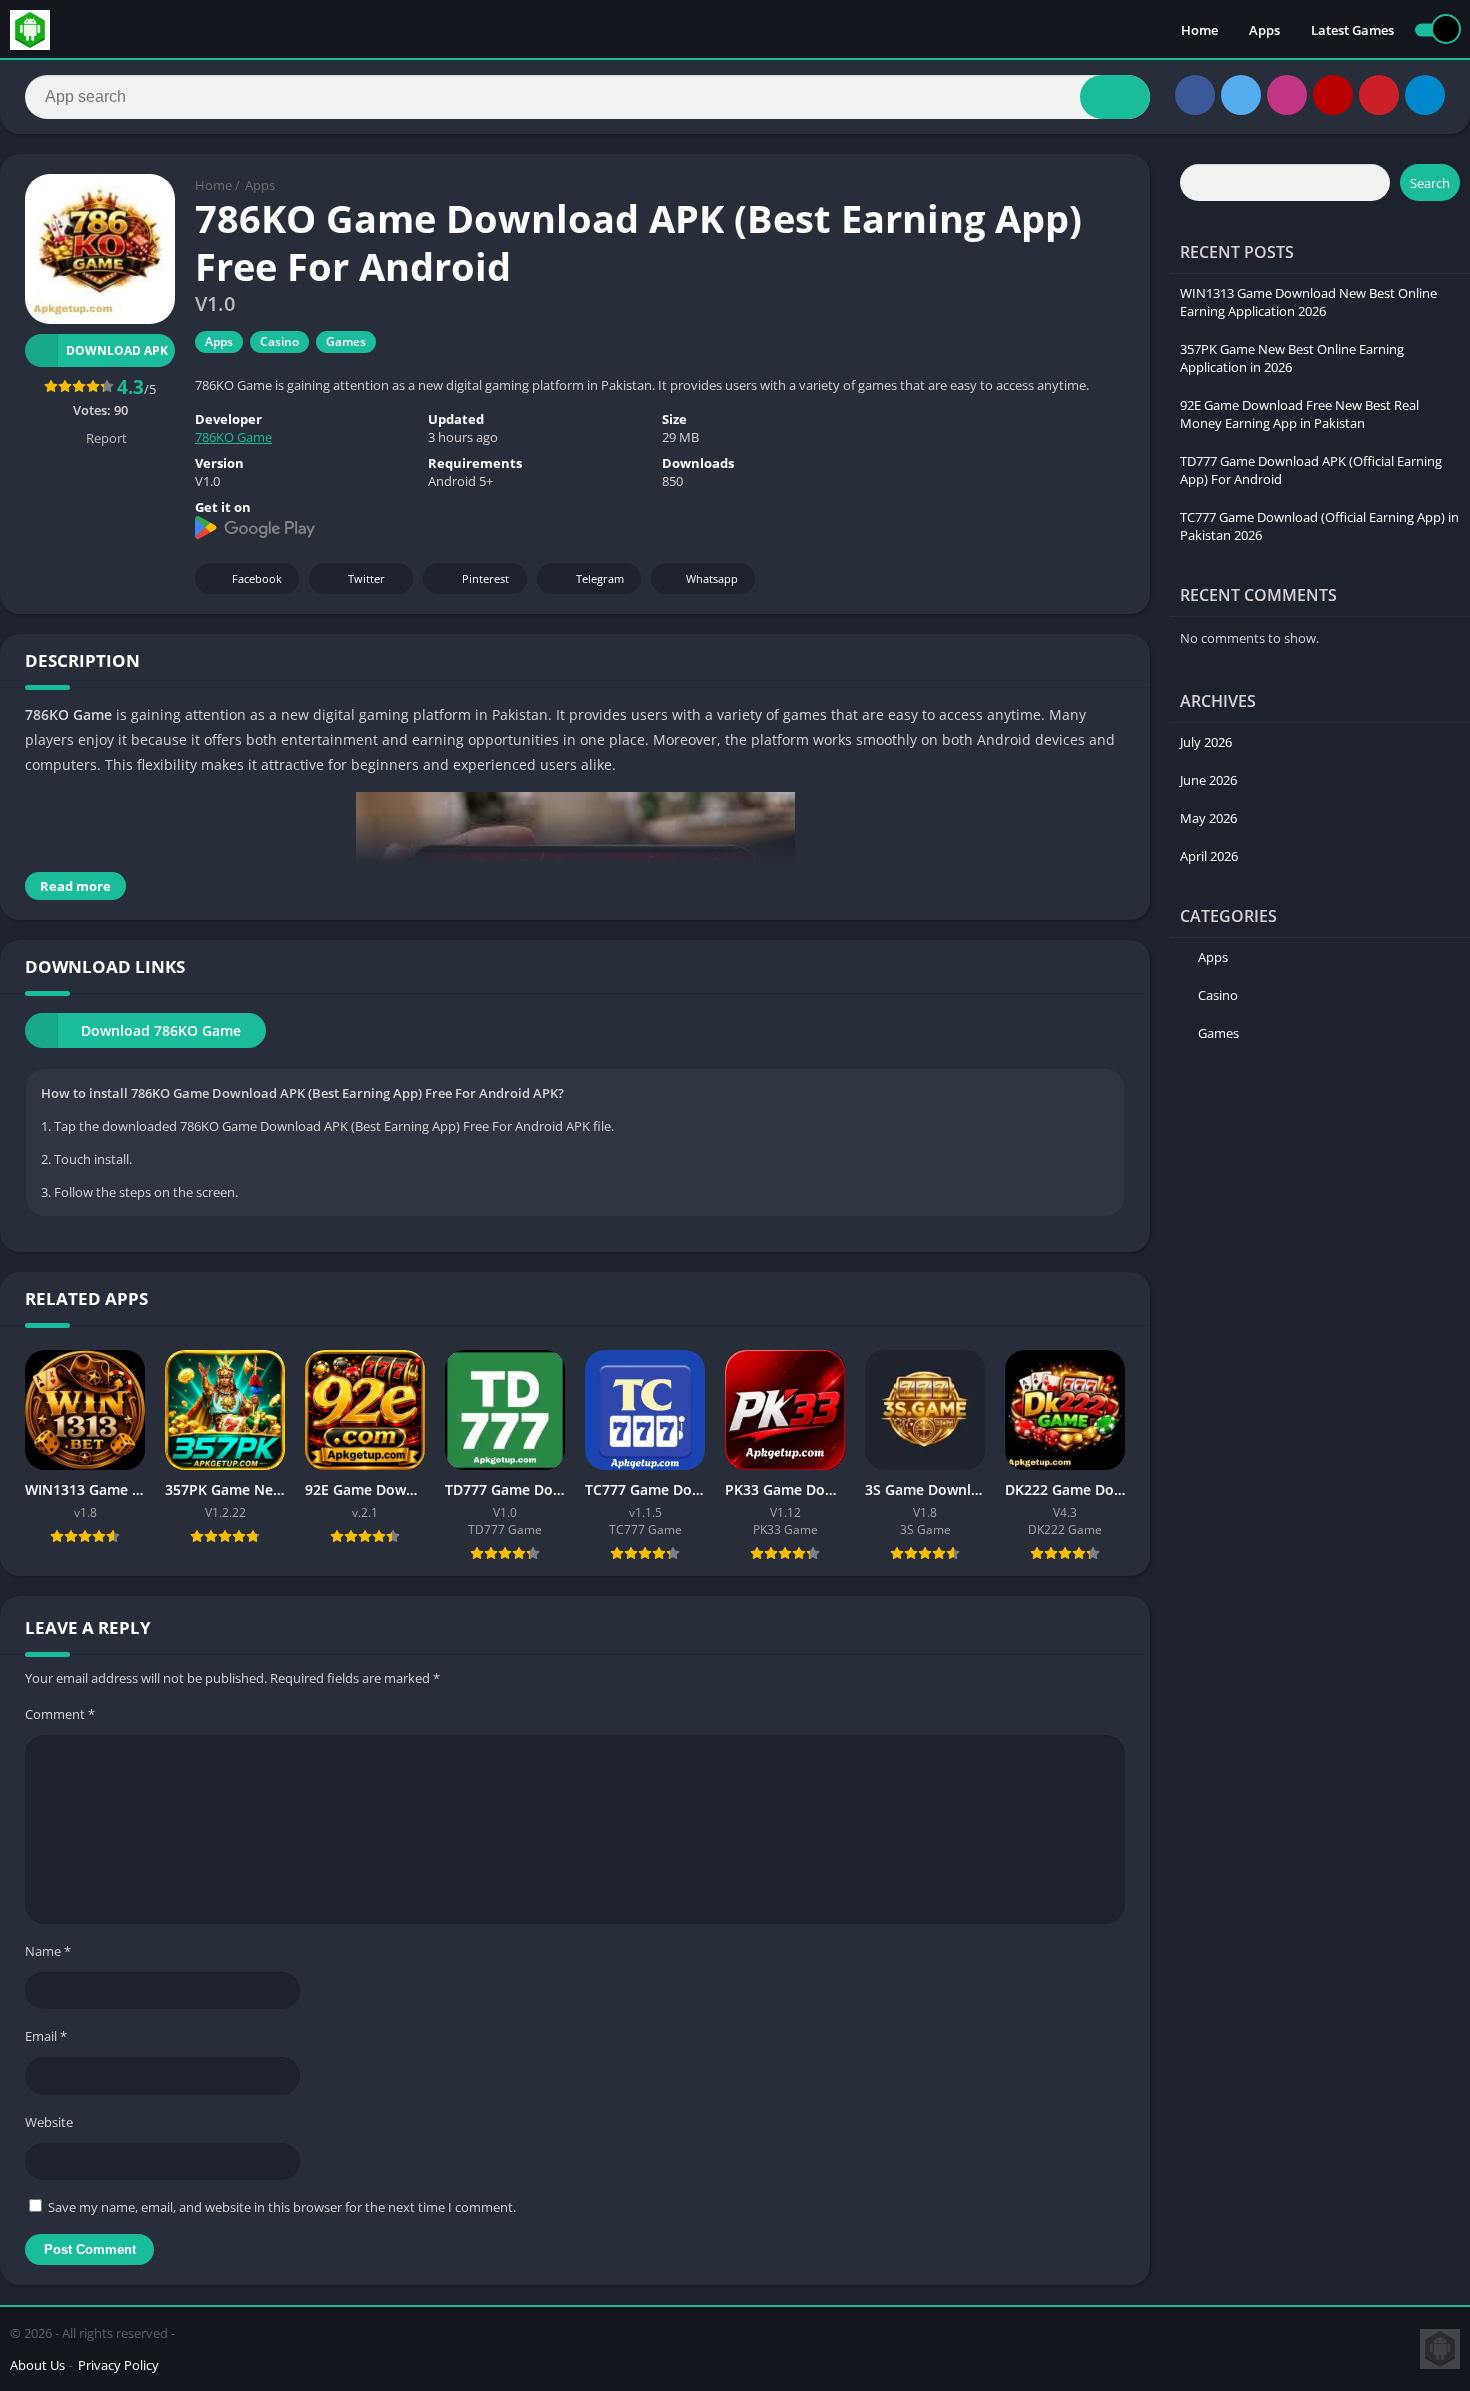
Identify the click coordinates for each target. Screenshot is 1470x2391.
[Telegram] (1425, 95)
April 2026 (1209, 856)
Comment (60, 1714)
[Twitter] (1241, 95)
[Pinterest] (1379, 95)
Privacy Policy (118, 2365)
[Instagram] (1287, 95)
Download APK (117, 350)
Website (49, 2122)
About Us (37, 2365)
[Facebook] (1195, 95)
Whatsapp (712, 578)
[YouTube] (1333, 95)
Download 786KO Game (161, 1030)
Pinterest (485, 578)
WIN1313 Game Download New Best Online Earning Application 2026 (1308, 302)
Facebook (257, 578)
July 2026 (1206, 742)
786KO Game (233, 437)
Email (46, 2036)
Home (1199, 30)
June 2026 (1208, 780)
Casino (279, 341)
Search (1430, 183)
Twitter (366, 578)
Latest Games (1352, 30)
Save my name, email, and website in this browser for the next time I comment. (282, 2207)
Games (346, 341)
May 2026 (1208, 818)
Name (48, 1951)
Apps (1264, 30)
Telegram (600, 578)
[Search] (1115, 97)
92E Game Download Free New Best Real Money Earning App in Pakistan (1299, 414)
